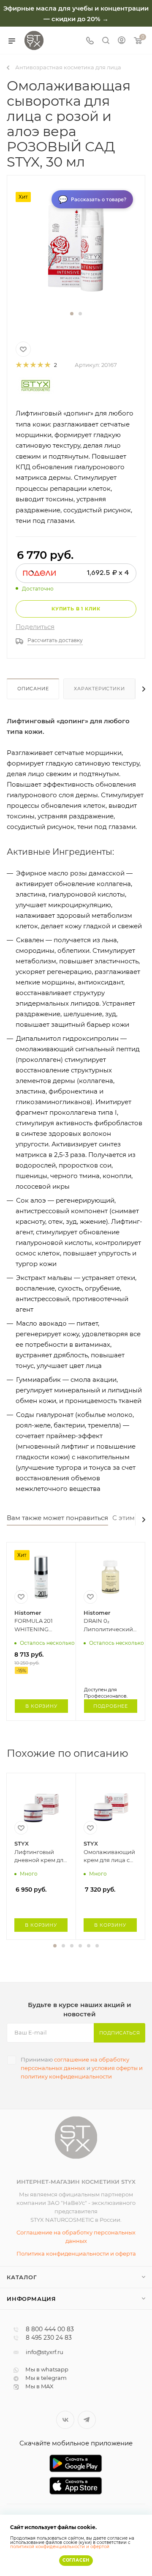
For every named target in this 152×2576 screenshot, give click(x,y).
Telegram (87, 2420)
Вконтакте (65, 2420)
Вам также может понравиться (57, 1518)
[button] (72, 314)
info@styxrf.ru (45, 2352)
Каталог (22, 2277)
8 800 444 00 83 (50, 2330)
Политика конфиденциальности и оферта (76, 2253)
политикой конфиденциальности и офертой (60, 2547)
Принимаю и (82, 2068)
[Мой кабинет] (122, 41)
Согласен (76, 2560)
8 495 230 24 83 (49, 2338)
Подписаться (120, 2033)
